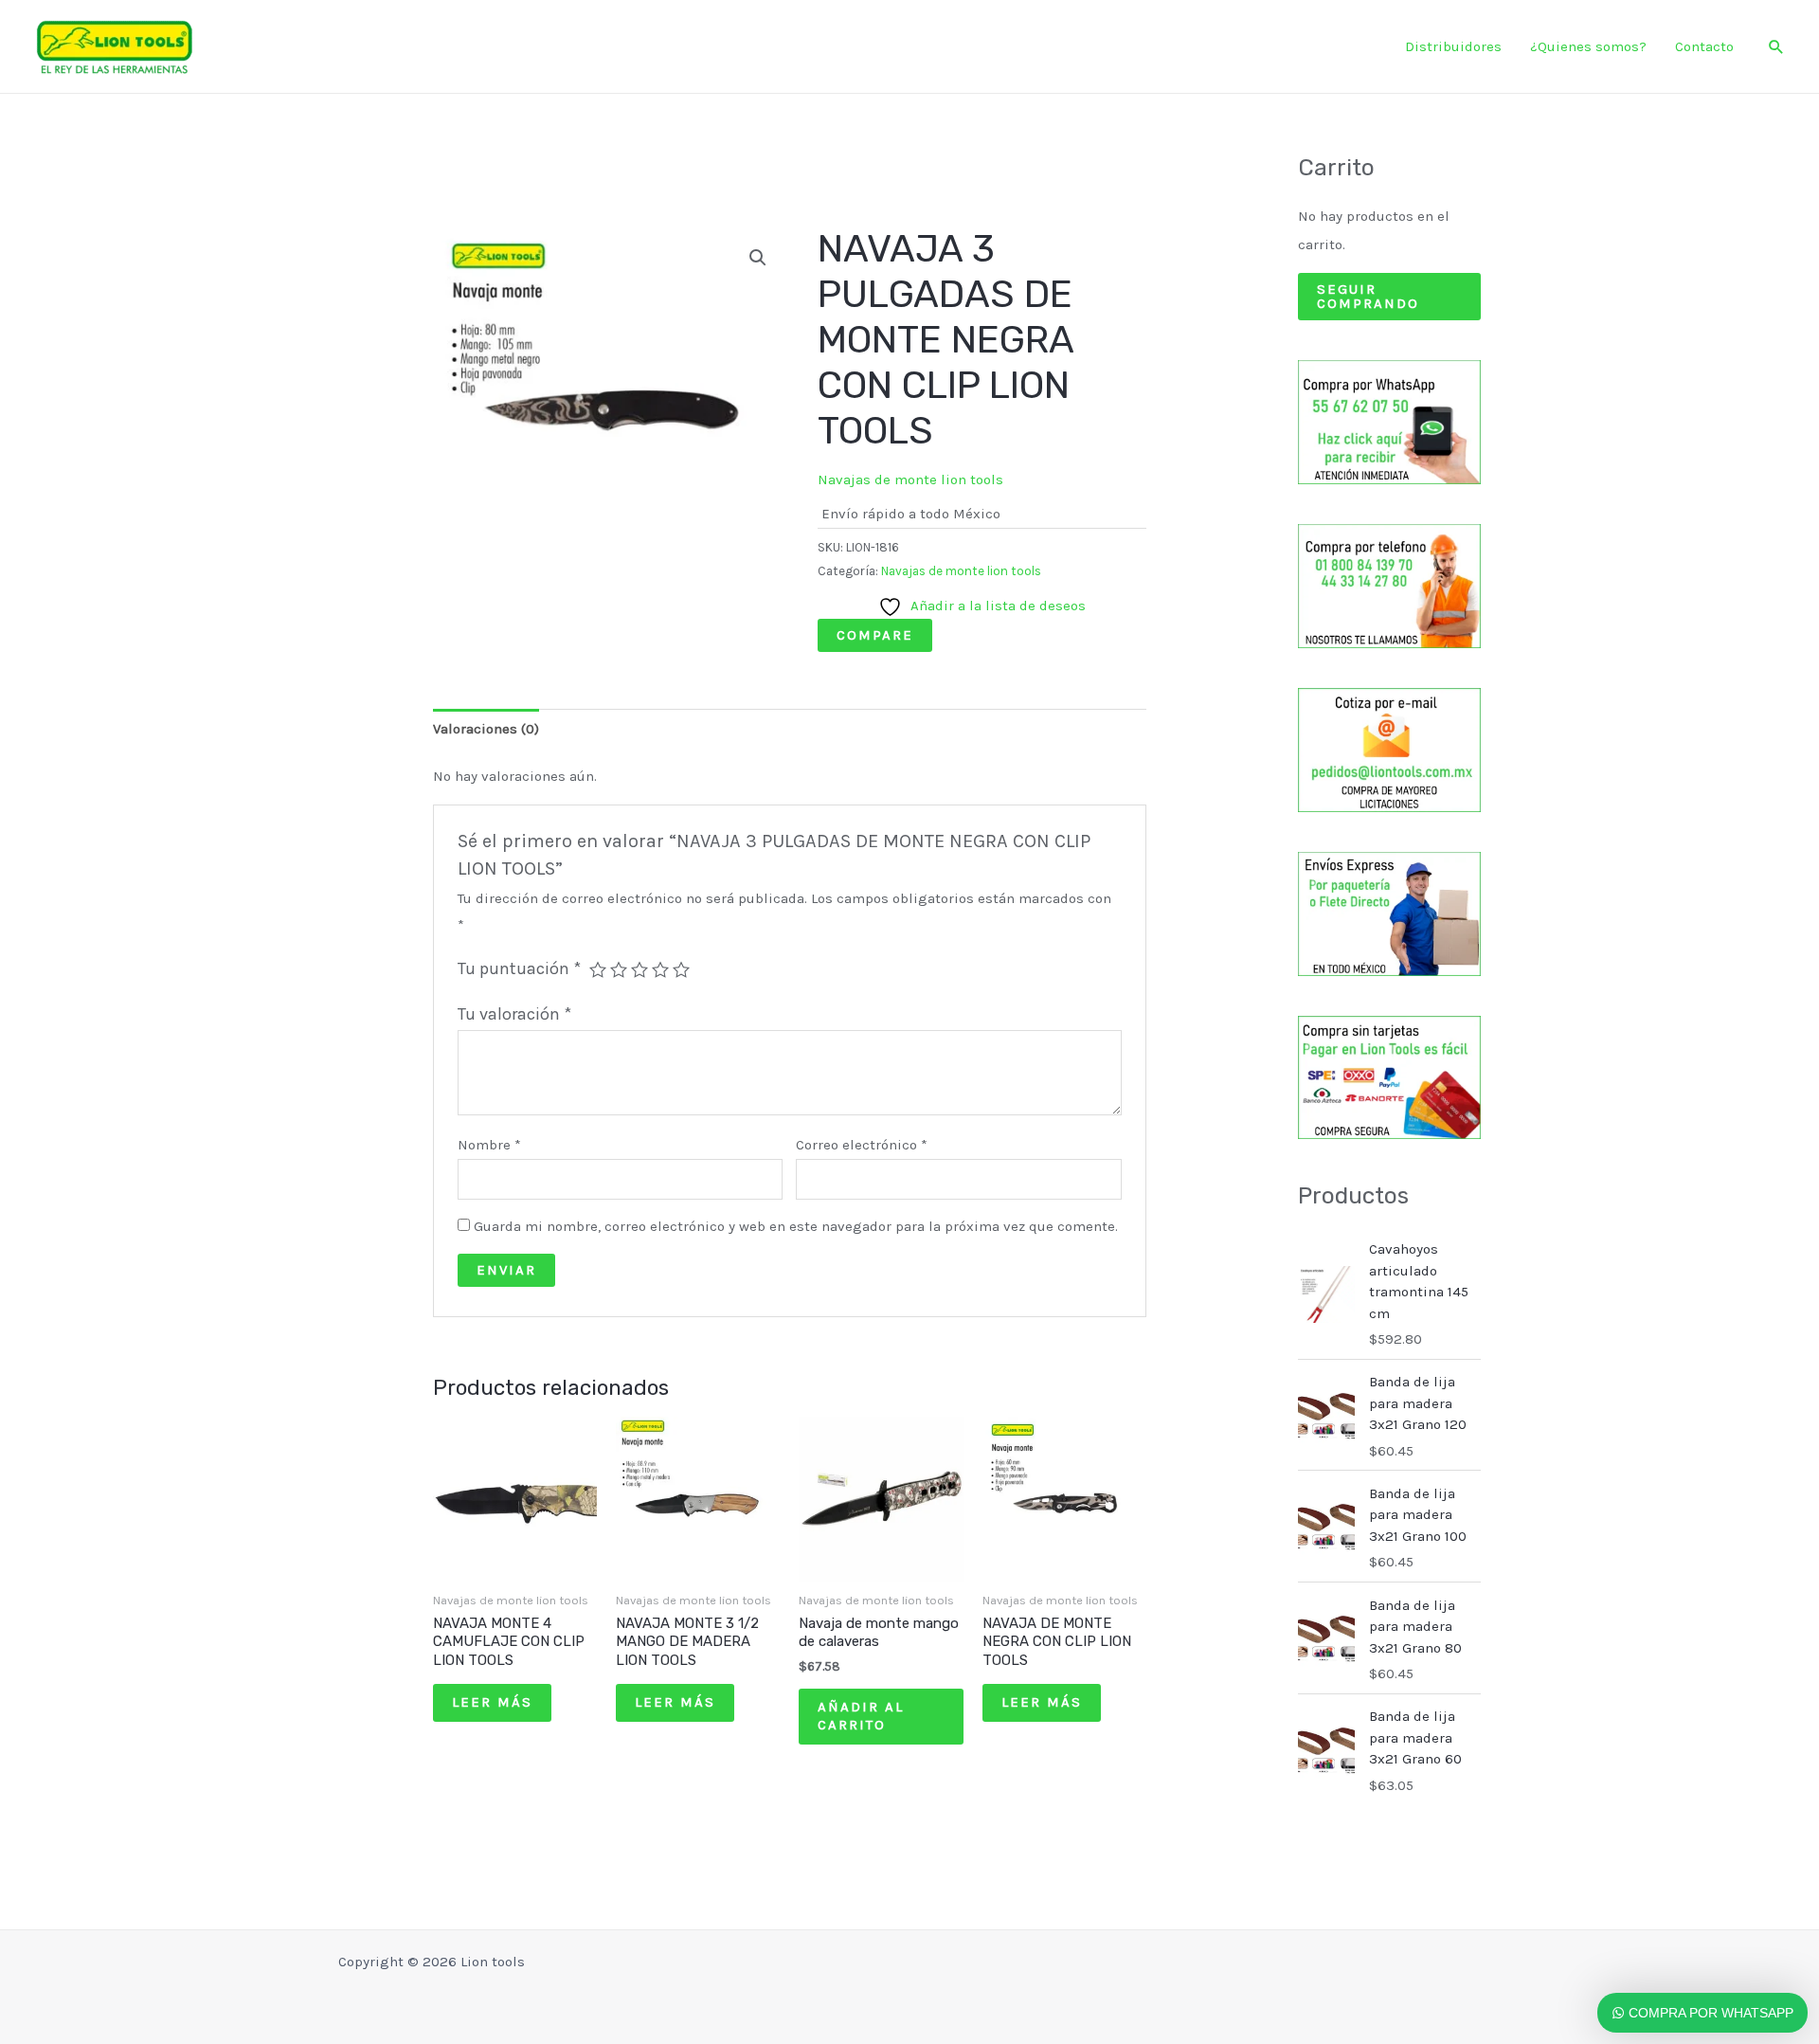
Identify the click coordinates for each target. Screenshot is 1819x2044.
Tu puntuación (519, 968)
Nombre (489, 1145)
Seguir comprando (1368, 296)
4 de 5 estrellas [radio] (660, 969)
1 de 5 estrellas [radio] (598, 969)
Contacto (1704, 46)
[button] (1776, 46)
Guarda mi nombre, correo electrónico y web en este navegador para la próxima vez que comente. (796, 1226)
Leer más (492, 1702)
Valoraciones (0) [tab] (486, 729)
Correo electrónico (862, 1145)
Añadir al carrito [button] (861, 1716)
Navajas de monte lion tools (910, 479)
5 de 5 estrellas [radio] (681, 969)
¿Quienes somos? (1588, 46)
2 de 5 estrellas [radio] (619, 969)
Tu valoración (514, 1014)
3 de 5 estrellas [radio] (639, 969)
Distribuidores (1453, 46)
